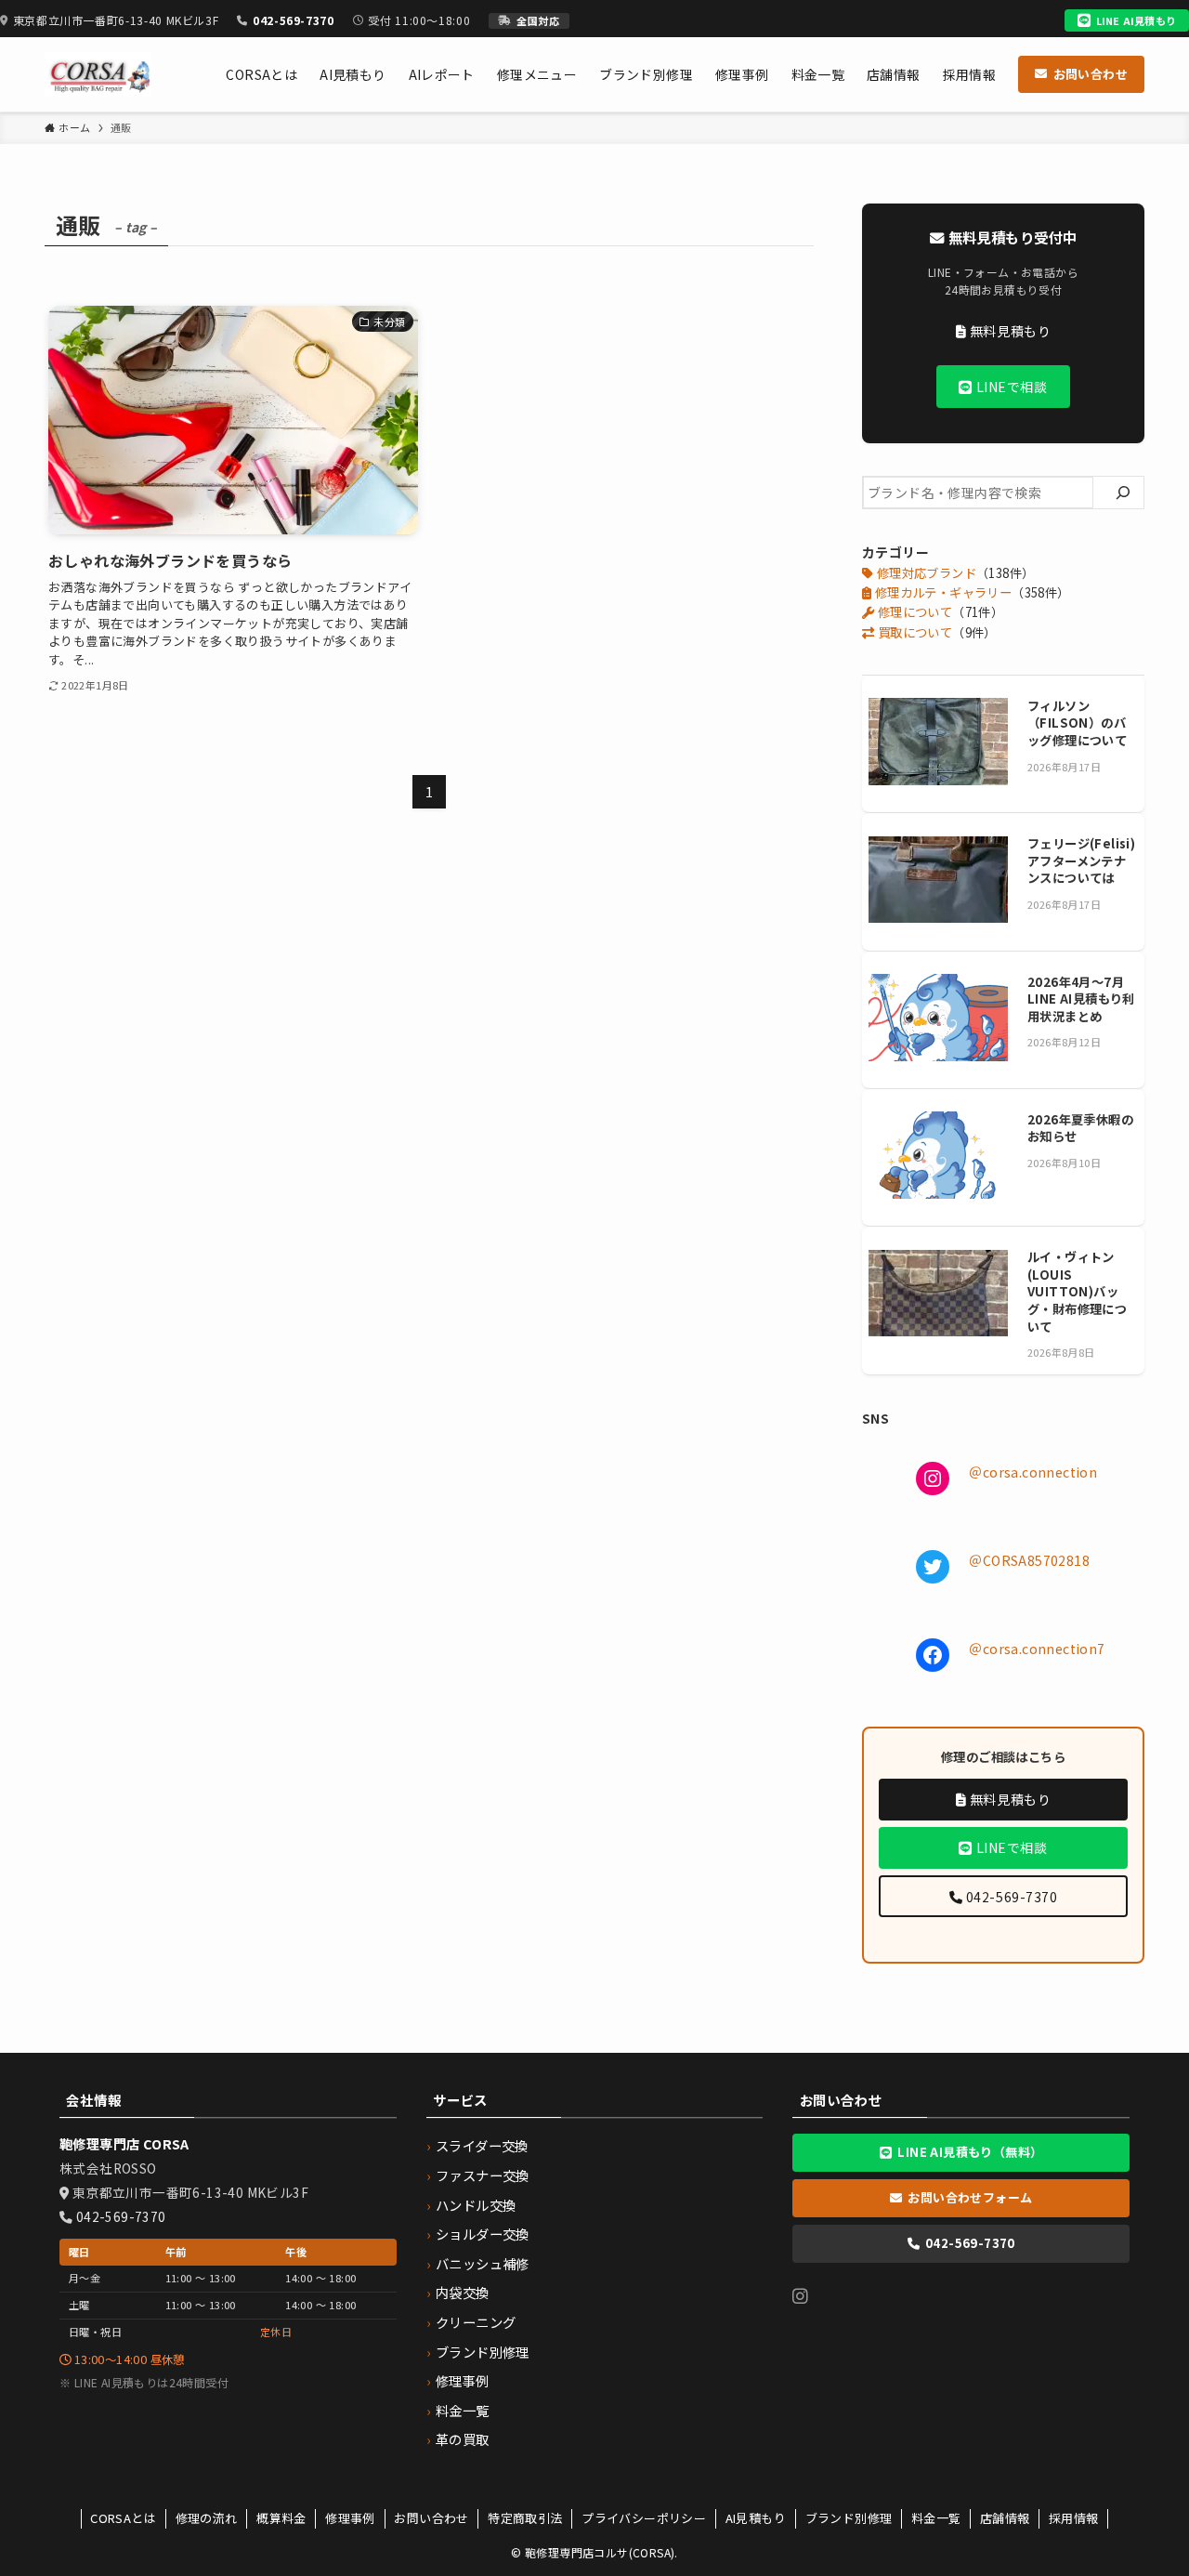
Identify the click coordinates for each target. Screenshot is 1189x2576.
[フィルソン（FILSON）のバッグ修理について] (938, 744)
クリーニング (476, 2322)
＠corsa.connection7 (1037, 1649)
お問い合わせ (1091, 74)
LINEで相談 (1010, 387)
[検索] (1123, 493)
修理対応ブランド (925, 573)
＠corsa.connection (1033, 1472)
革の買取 (463, 2439)
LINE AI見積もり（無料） (970, 2152)
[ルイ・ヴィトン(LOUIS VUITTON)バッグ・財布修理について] (938, 1295)
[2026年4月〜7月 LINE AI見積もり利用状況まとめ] (938, 1020)
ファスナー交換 (483, 2175)
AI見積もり (756, 2518)
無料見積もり (1008, 331)
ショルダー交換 (483, 2234)
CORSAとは (123, 2518)
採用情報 (1074, 2518)
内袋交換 (463, 2292)
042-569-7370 (293, 20)
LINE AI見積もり (1136, 20)
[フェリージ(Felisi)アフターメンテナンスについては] (938, 881)
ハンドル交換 (476, 2205)
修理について (913, 612)
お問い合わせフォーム (970, 2197)
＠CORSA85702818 (1029, 1560)
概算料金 (281, 2518)
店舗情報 (1005, 2518)
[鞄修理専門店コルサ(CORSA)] (98, 74)
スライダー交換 (482, 2145)
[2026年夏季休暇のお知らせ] (938, 1157)
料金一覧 (463, 2410)
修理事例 (463, 2380)
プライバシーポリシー (644, 2518)
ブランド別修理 (483, 2352)
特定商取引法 (525, 2518)
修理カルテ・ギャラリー (941, 592)
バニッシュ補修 (483, 2263)
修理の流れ (207, 2518)
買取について (913, 632)
